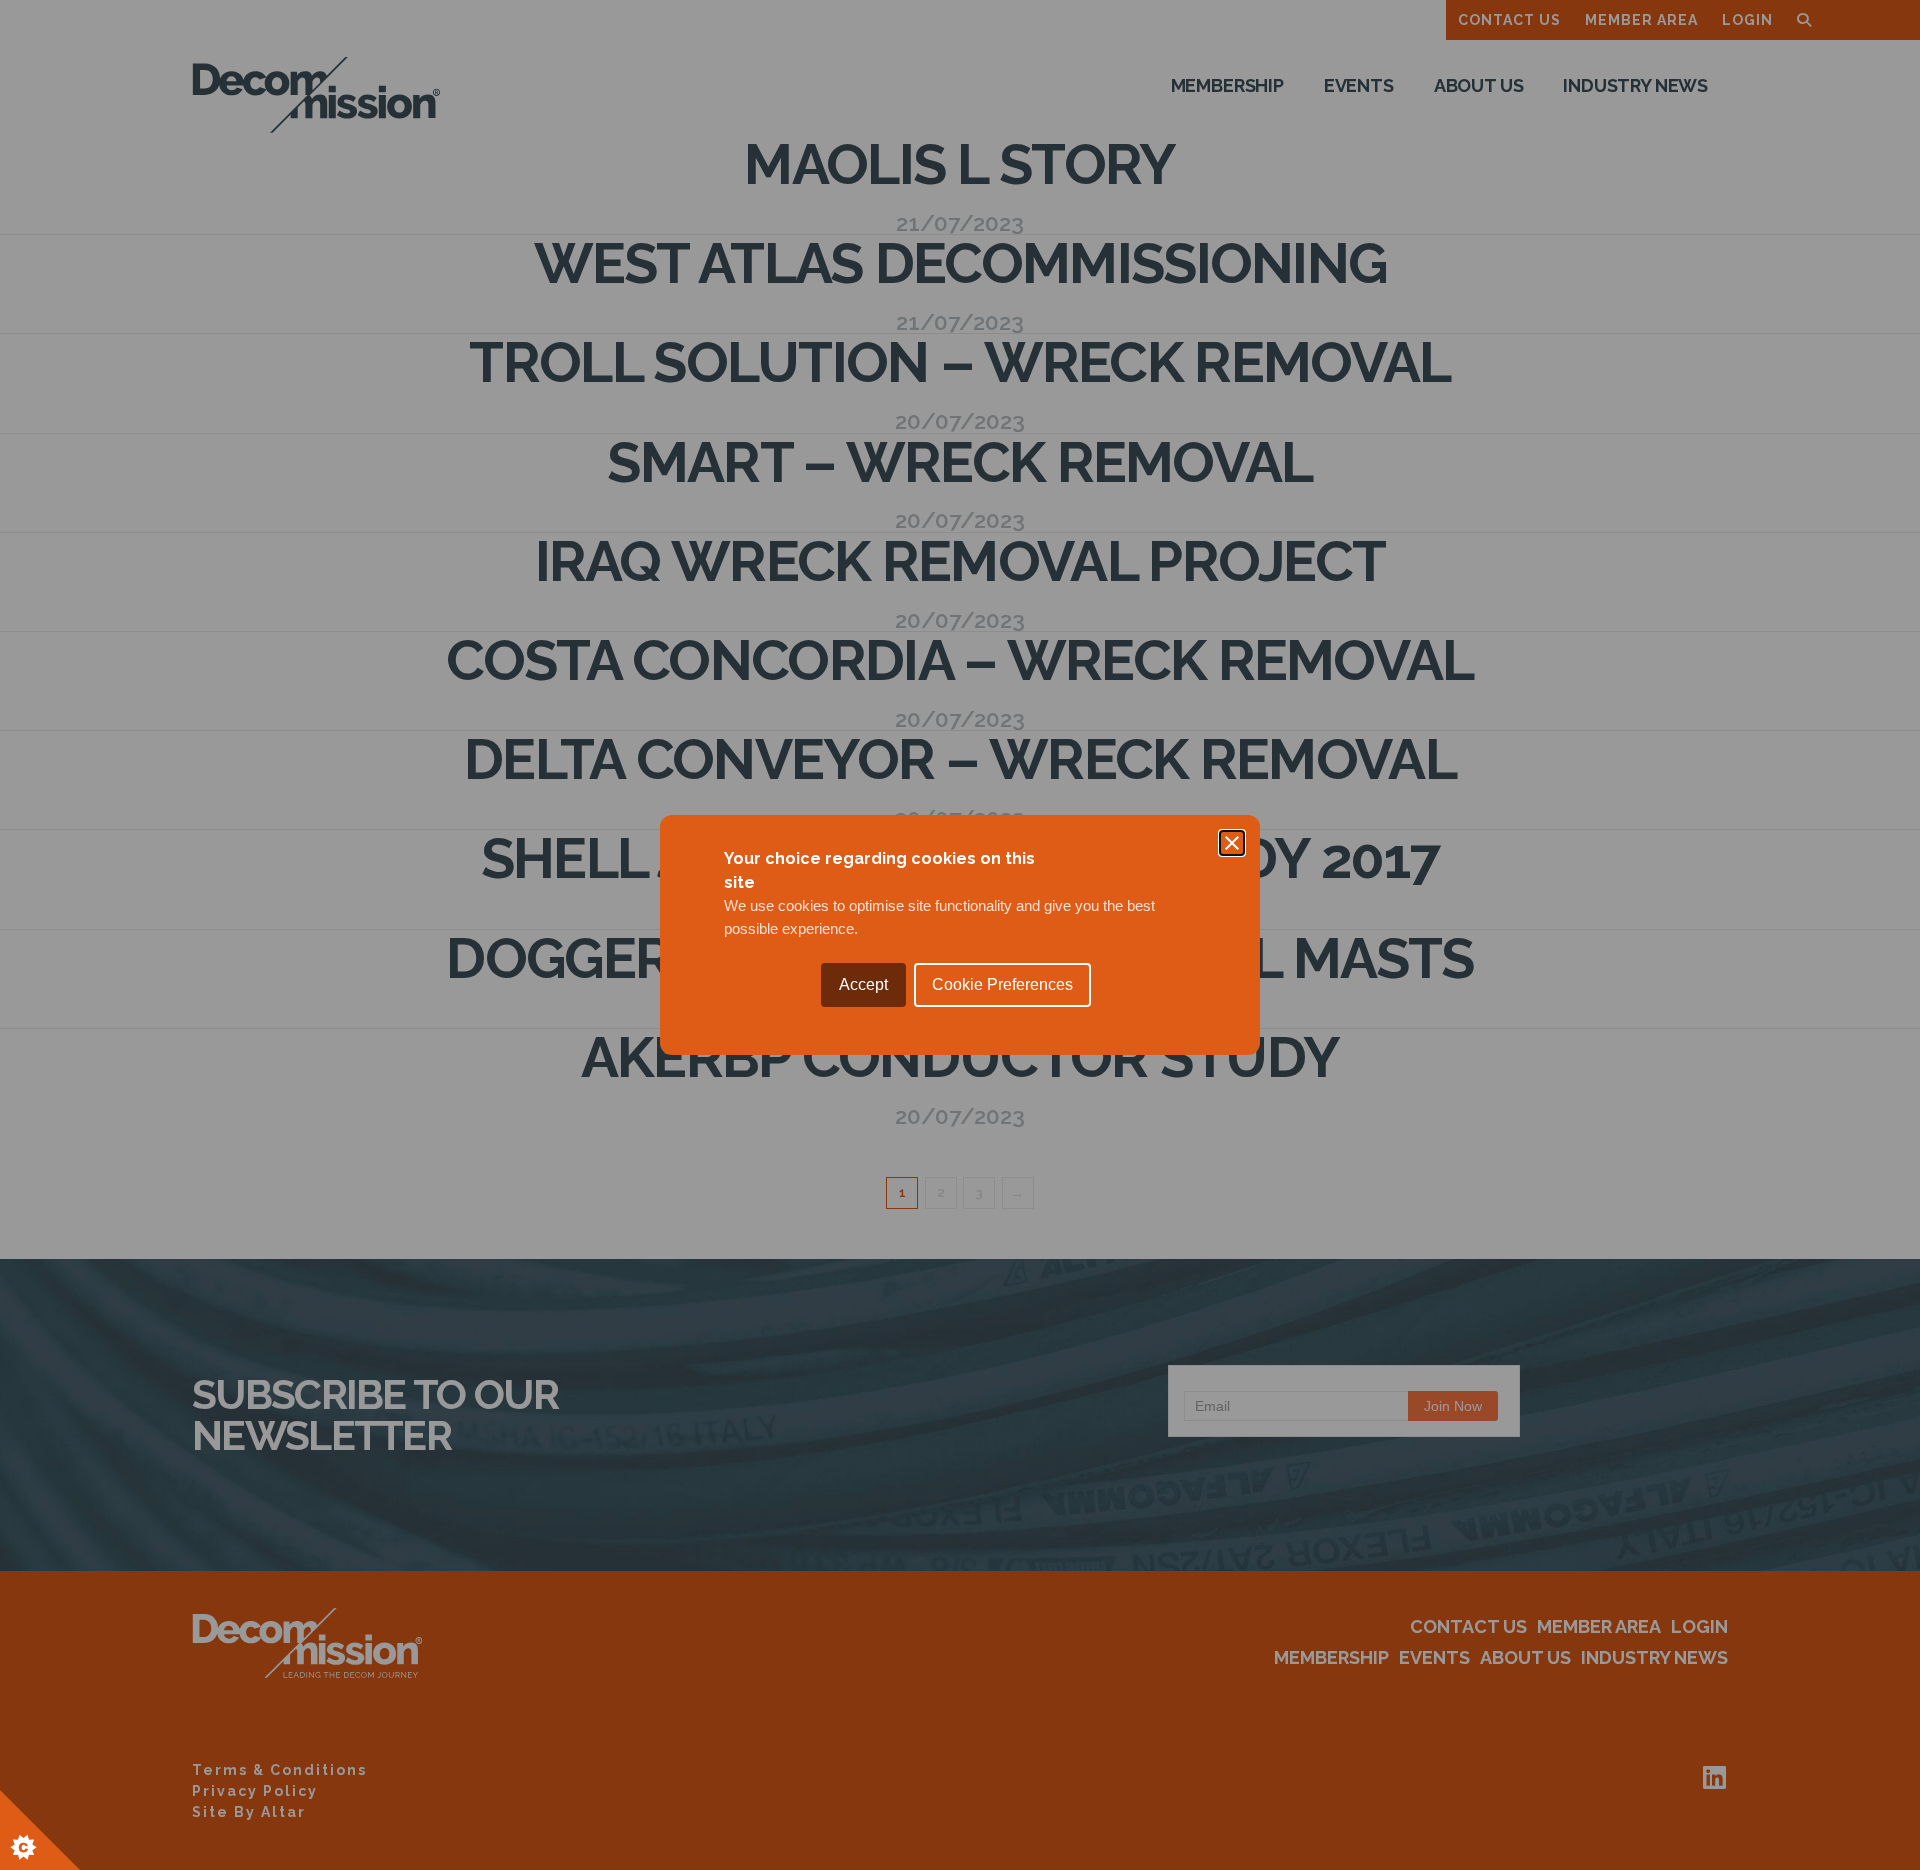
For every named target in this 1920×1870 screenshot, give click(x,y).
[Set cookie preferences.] (40, 1830)
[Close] (1232, 843)
